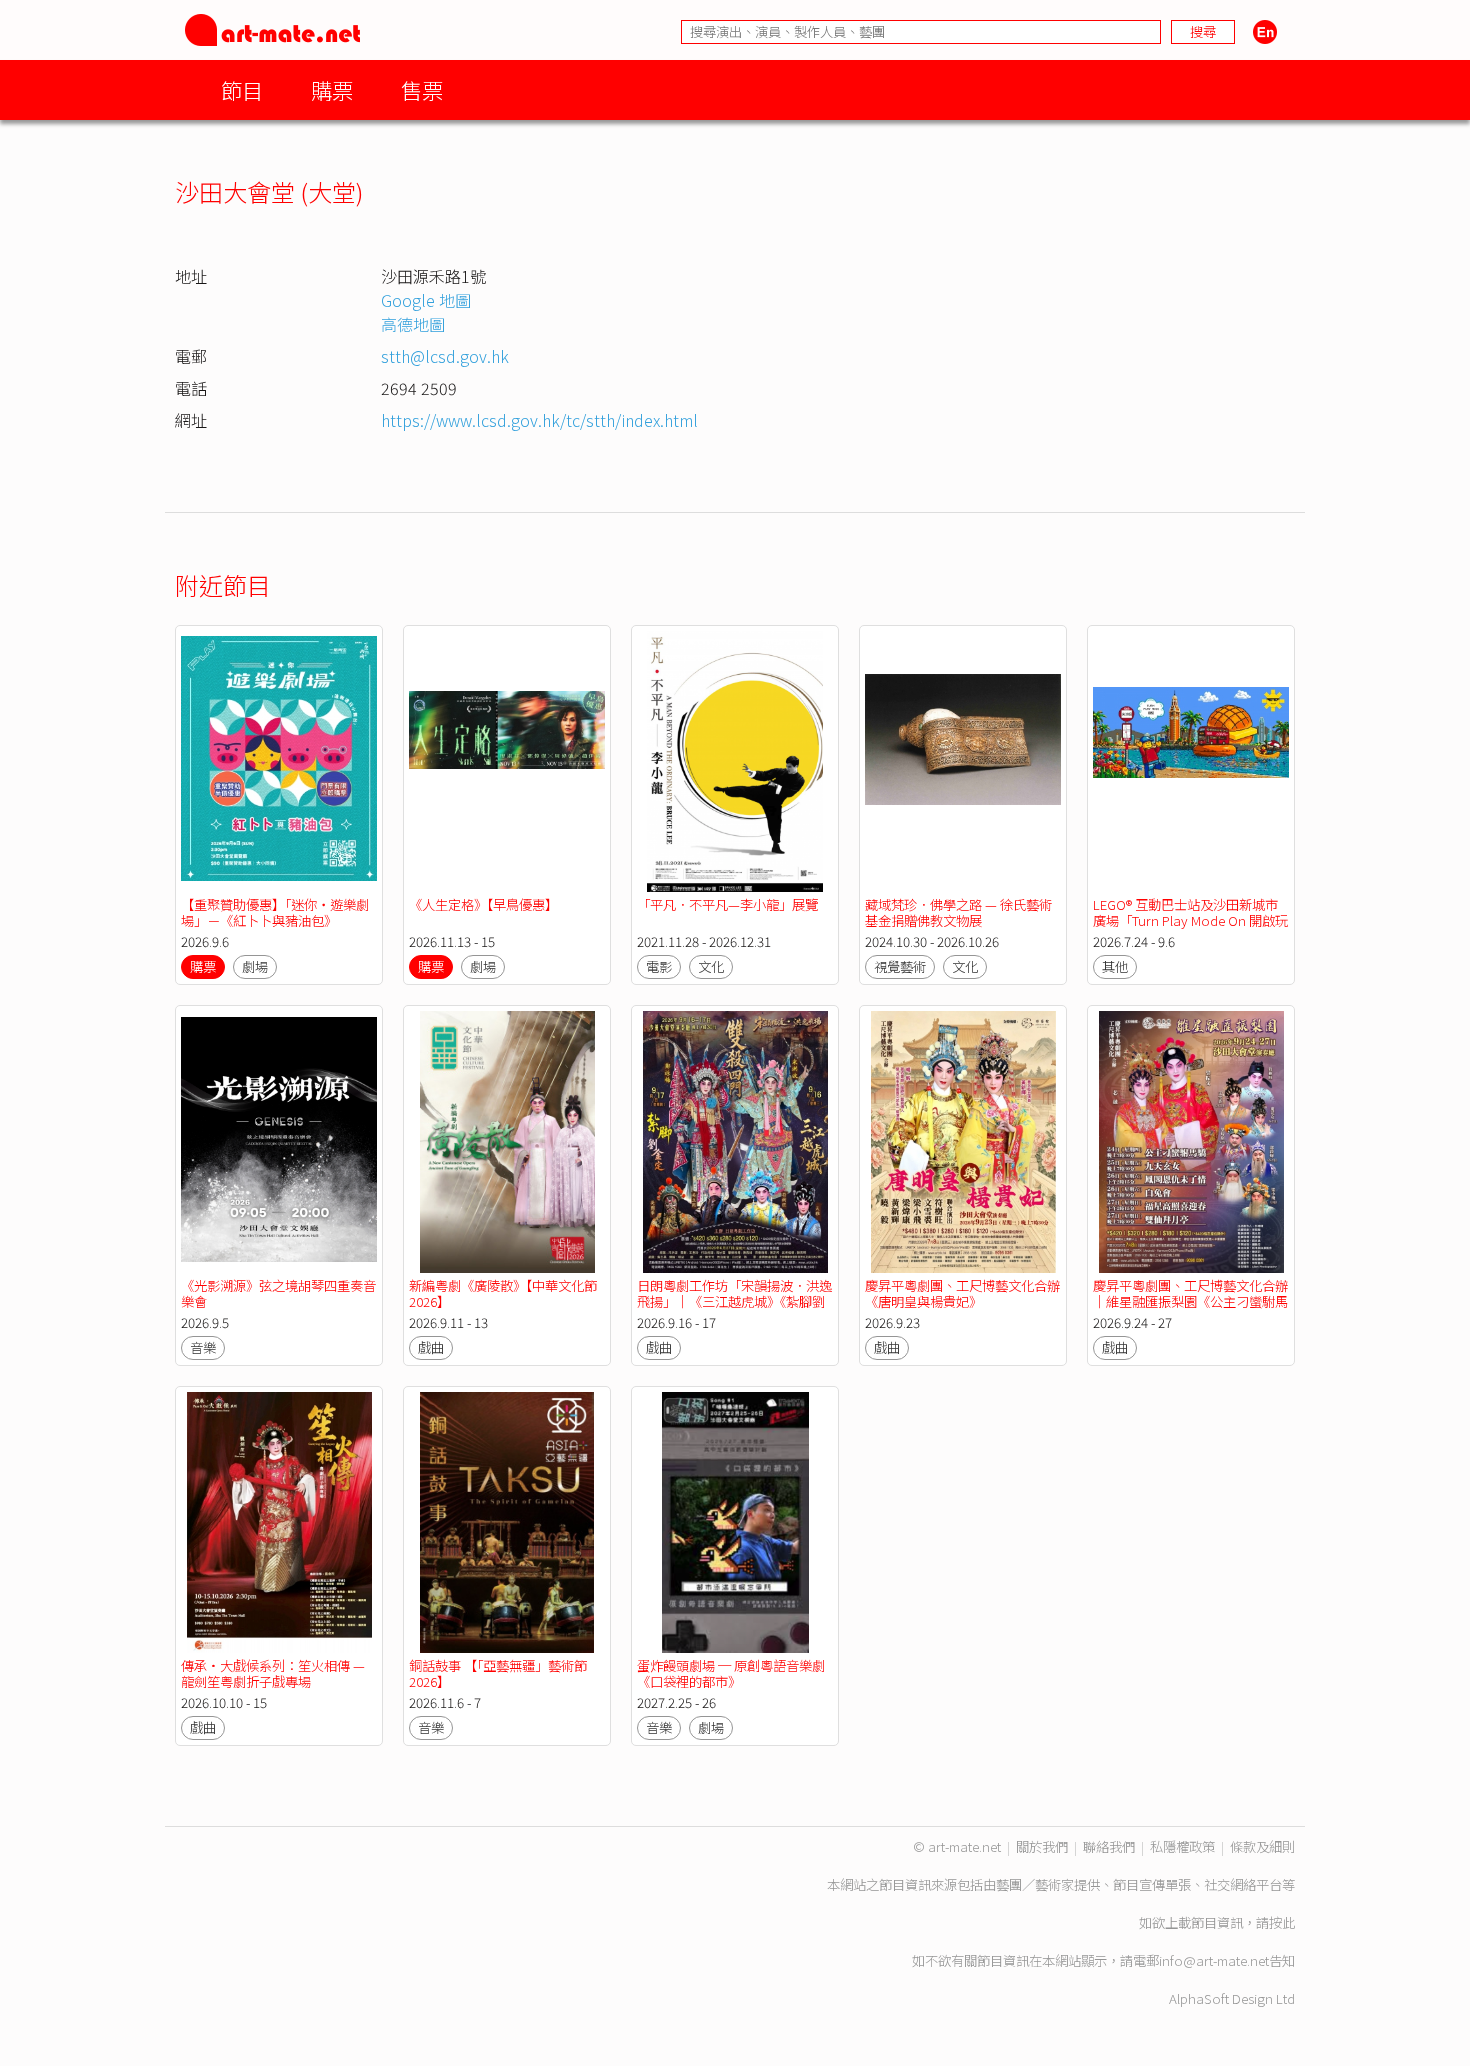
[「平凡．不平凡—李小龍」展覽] (735, 761)
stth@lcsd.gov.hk (445, 356)
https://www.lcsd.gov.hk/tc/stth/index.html (539, 420)
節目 (242, 89)
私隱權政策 (1182, 1846)
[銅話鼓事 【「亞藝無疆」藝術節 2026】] (507, 1522)
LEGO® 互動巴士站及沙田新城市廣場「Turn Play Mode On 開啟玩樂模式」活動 (1190, 920)
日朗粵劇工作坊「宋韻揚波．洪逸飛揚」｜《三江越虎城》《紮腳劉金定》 (734, 1301)
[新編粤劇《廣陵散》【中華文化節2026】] (507, 1141)
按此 (1282, 1922)
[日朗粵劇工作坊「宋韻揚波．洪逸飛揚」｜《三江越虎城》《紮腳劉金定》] (735, 1141)
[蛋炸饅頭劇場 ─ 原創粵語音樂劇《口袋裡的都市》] (735, 1522)
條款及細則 (1262, 1846)
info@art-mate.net (1214, 1960)
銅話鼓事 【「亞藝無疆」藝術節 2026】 (498, 1673)
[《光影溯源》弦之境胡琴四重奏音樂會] (279, 1141)
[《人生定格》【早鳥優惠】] (507, 761)
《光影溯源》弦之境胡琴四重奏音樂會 (278, 1293)
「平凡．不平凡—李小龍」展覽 (727, 904)
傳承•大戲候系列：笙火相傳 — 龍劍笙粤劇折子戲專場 (273, 1673)
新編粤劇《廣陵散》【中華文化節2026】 (503, 1293)
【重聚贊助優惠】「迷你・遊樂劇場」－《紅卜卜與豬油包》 (275, 912)
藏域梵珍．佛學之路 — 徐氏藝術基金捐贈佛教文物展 (958, 912)
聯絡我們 (1109, 1846)
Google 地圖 (426, 300)
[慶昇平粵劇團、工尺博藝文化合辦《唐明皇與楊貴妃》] (963, 1141)
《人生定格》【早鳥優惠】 (483, 904)
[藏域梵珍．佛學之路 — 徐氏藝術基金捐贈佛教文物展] (963, 761)
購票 (332, 89)
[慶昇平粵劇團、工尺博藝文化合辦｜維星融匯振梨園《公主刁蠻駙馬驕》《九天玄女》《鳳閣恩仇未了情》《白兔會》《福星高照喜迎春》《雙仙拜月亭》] (1191, 1141)
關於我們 (1042, 1846)
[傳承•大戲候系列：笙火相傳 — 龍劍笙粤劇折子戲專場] (279, 1522)
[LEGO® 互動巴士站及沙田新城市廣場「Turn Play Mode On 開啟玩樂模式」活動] (1191, 761)
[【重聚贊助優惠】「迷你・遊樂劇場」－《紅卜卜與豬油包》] (279, 761)
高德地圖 (413, 324)
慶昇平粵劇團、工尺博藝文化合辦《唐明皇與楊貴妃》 (962, 1293)
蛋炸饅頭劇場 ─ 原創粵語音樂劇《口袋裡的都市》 (731, 1673)
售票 (422, 89)
